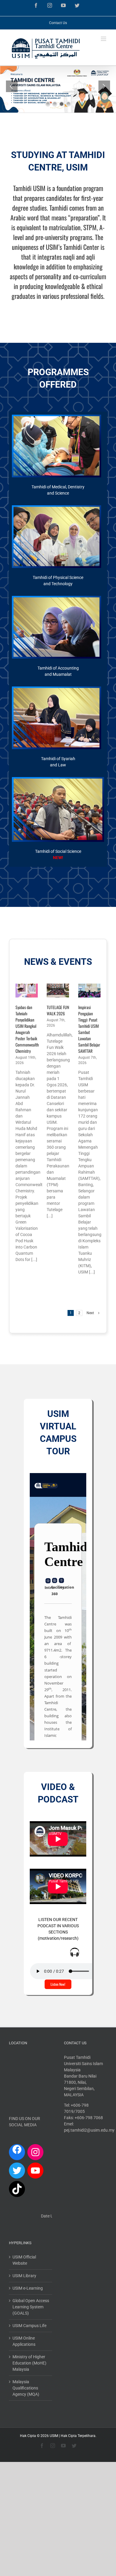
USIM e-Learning (28, 2288)
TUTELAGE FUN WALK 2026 (58, 1010)
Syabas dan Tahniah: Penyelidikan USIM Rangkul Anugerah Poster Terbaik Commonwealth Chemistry (27, 1029)
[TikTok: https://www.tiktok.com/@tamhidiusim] (17, 2189)
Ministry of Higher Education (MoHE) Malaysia (29, 2363)
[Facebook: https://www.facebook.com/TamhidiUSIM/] (17, 2151)
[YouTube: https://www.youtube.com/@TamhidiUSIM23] (35, 2171)
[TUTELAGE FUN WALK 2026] (58, 991)
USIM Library (24, 2276)
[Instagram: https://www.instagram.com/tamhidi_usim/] (35, 2152)
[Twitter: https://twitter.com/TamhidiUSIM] (17, 2171)
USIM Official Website (24, 2260)
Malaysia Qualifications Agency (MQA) (26, 2388)
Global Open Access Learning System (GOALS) (31, 2307)
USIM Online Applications (24, 2341)
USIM (54, 2436)
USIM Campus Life (29, 2326)
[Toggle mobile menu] (104, 39)
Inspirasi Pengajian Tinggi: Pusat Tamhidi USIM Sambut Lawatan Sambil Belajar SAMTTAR (89, 1029)
